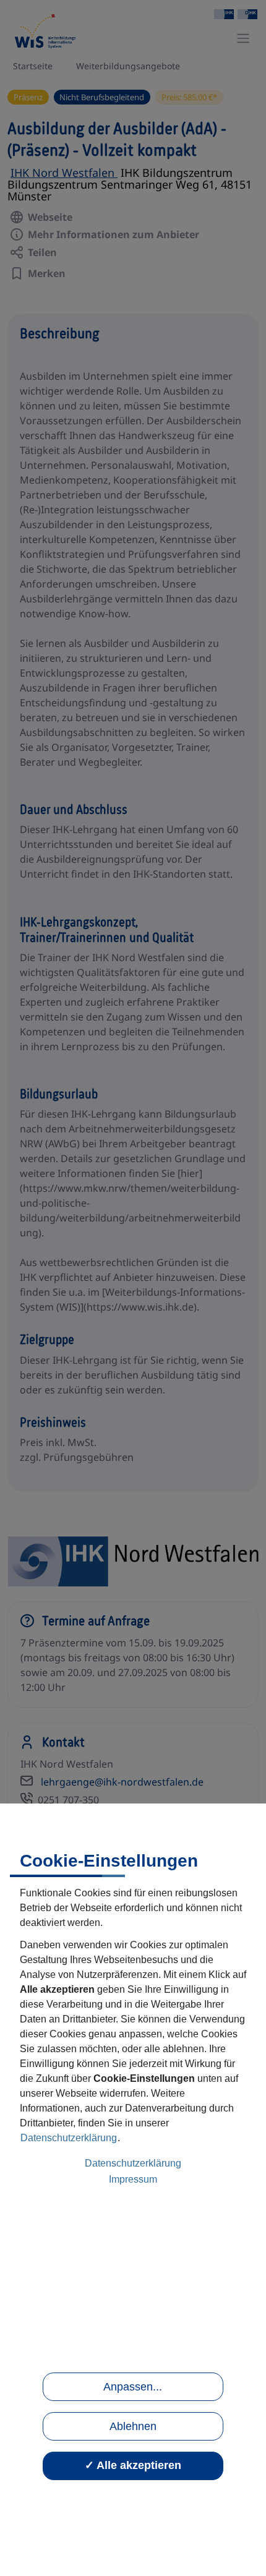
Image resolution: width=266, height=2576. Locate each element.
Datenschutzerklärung (69, 2138)
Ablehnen (133, 2426)
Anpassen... (133, 2387)
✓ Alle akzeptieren (133, 2465)
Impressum (133, 2179)
